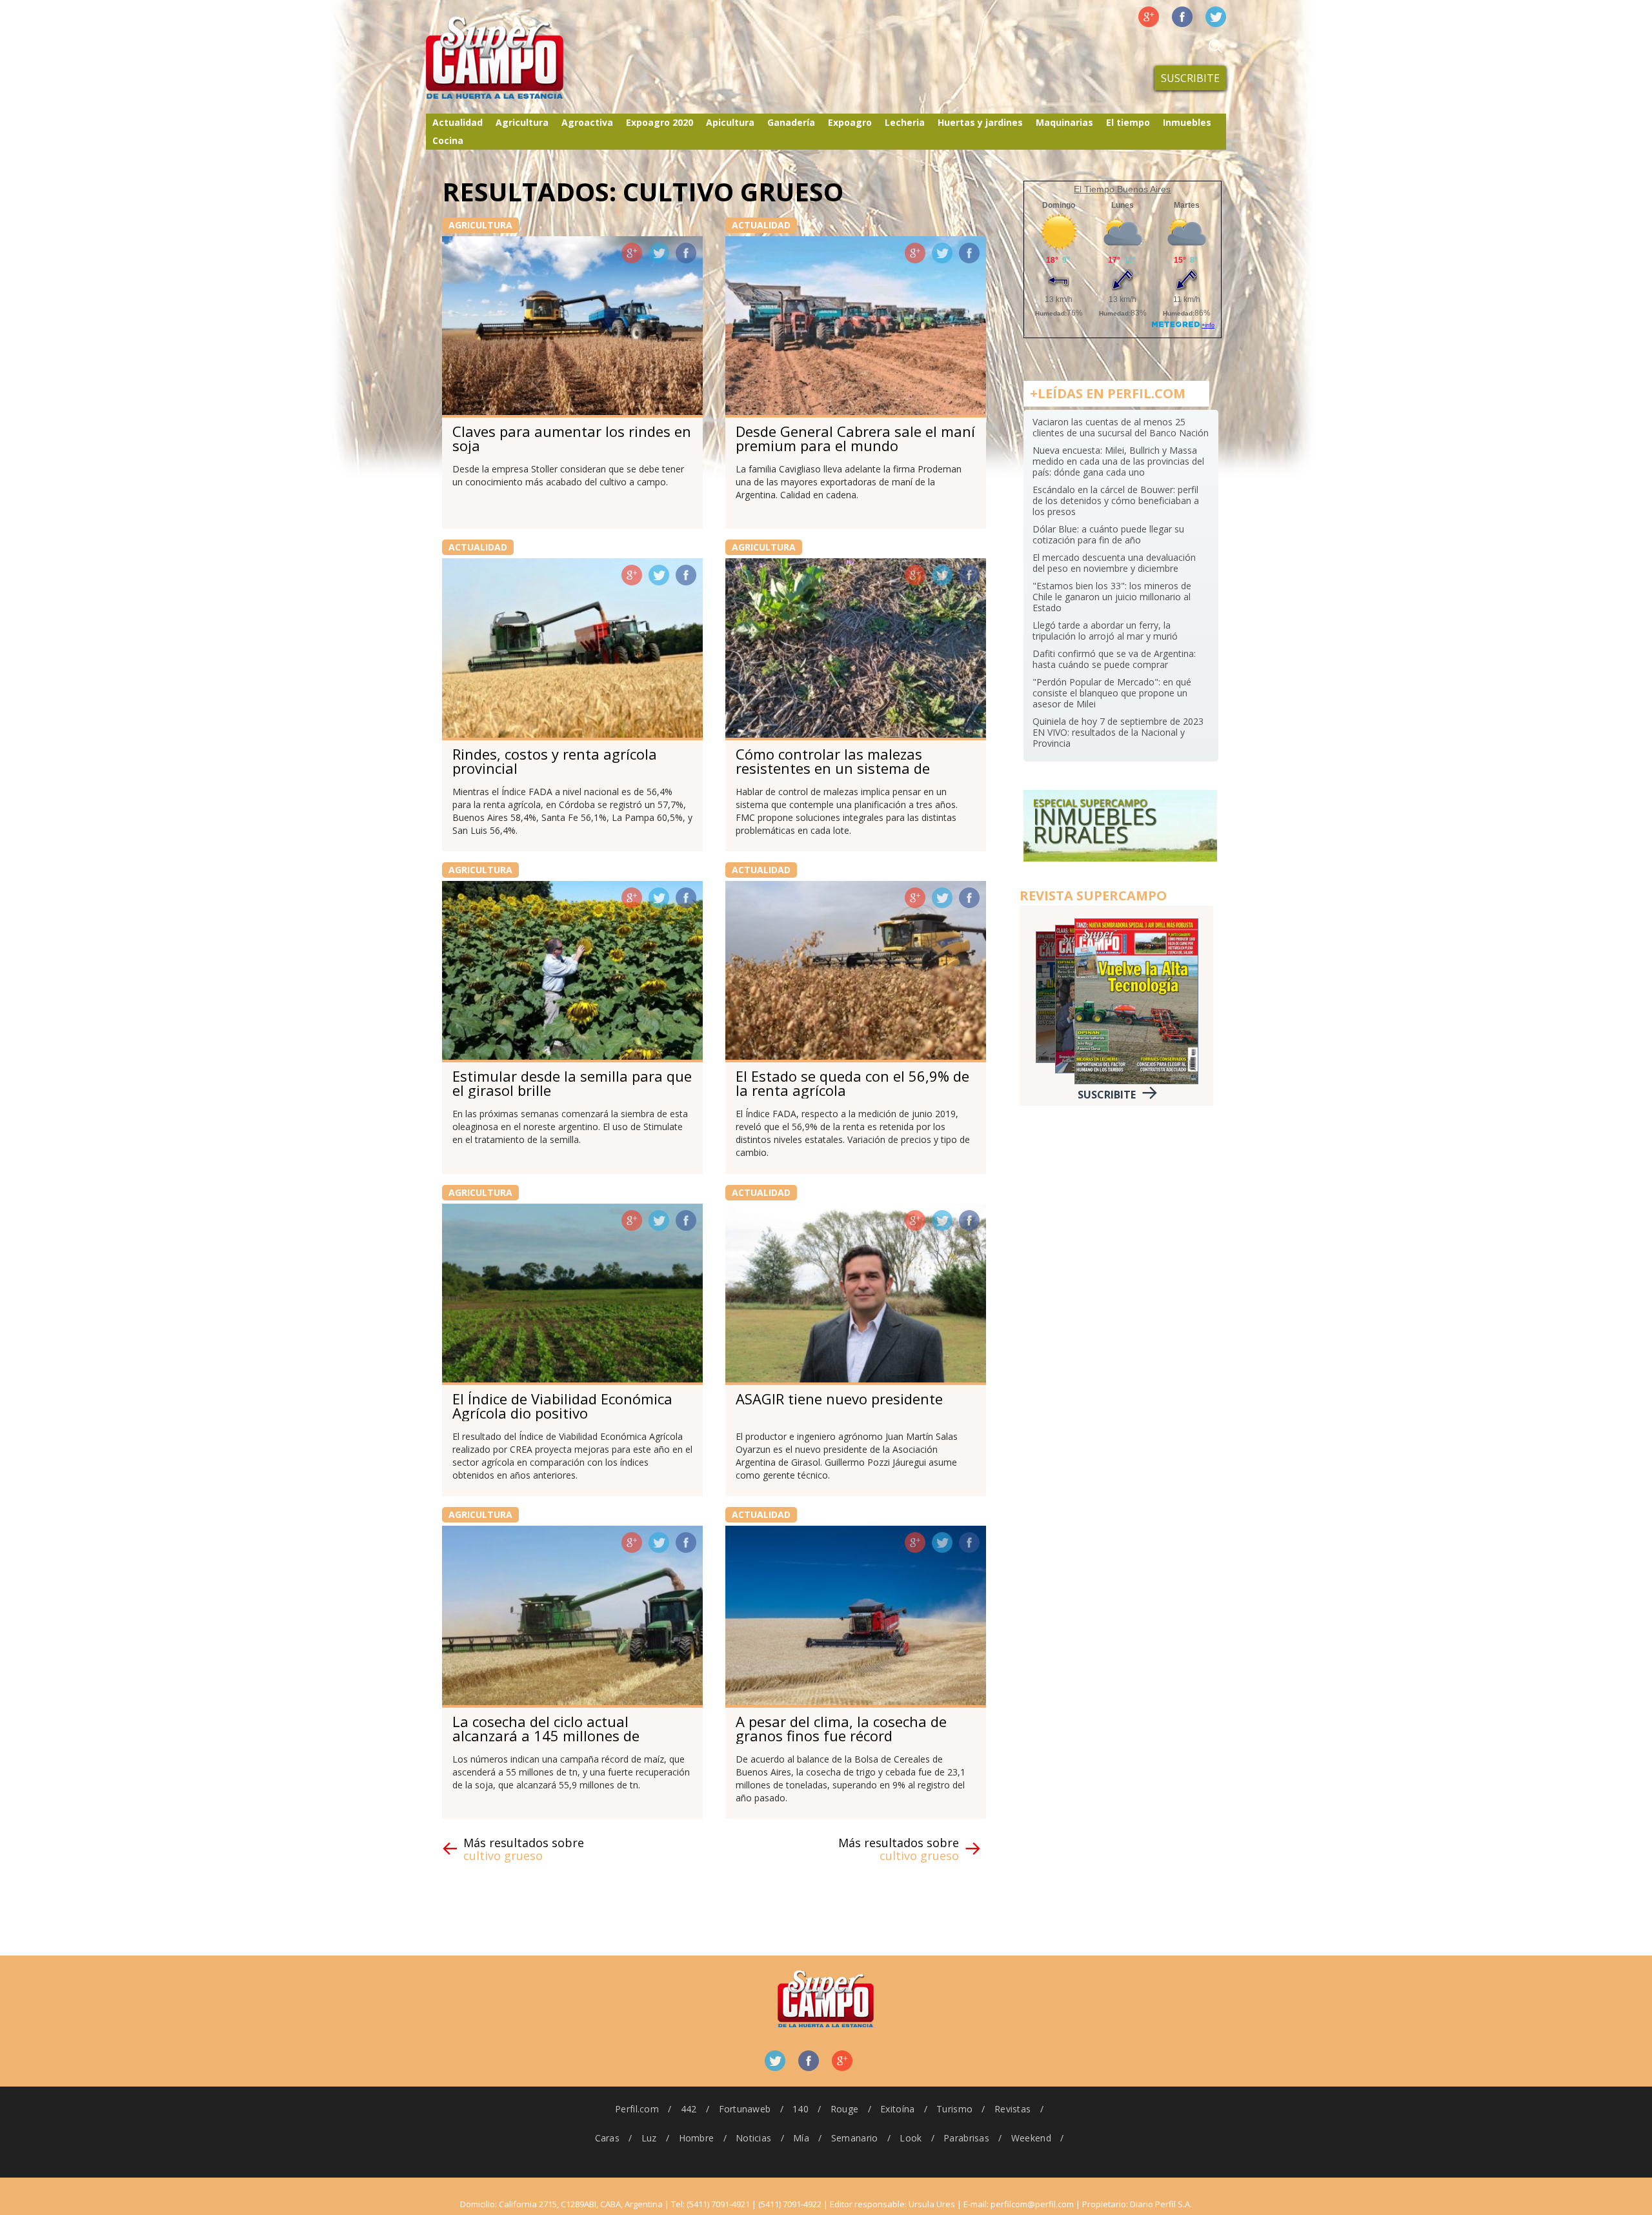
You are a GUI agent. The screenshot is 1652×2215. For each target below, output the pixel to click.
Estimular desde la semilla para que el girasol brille (572, 1083)
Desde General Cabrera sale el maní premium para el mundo (855, 438)
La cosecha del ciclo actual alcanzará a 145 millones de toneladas (546, 1735)
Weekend (1031, 2138)
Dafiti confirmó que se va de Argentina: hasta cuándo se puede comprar (1114, 659)
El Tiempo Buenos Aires (1122, 189)
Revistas (1012, 2109)
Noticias (753, 2138)
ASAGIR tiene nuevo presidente (839, 1399)
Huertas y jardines (980, 122)
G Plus (1149, 17)
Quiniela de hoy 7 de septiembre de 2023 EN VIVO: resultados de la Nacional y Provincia (1118, 732)
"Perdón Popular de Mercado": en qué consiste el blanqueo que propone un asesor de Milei (1112, 693)
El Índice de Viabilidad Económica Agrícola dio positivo (562, 1406)
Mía (801, 2138)
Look (911, 2138)
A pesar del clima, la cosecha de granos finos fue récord (841, 1728)
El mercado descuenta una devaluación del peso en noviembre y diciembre (1114, 563)
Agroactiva (587, 122)
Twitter (1216, 17)
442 (689, 2109)
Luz (649, 2138)
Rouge (844, 2109)
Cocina (448, 140)
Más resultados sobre (524, 1849)
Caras (607, 2138)
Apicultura (730, 122)
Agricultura (522, 122)
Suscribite (1190, 78)
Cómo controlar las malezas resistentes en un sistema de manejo (833, 768)
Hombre (697, 2138)
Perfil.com (637, 2109)
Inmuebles (1187, 122)
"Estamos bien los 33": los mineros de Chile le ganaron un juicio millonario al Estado (1112, 597)
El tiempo (1128, 122)
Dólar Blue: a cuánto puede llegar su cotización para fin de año (1108, 534)
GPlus (632, 253)
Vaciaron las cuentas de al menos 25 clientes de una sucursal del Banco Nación (1121, 427)
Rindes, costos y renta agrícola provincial (555, 761)
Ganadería (791, 122)
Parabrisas (966, 2138)
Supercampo (521, 58)
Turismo (954, 2109)
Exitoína (897, 2109)
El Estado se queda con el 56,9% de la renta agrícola (852, 1083)
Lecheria (905, 122)
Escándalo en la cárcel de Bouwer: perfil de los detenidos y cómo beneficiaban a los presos (1116, 501)
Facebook (1182, 17)
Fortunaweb (745, 2109)
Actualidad (458, 122)
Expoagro (850, 122)
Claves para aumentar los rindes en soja (572, 438)
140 (801, 2109)
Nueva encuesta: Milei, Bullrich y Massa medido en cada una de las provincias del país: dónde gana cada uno (1118, 461)
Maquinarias (1064, 122)
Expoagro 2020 (660, 122)
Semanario (855, 2138)
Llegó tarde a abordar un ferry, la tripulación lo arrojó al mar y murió (1105, 631)
